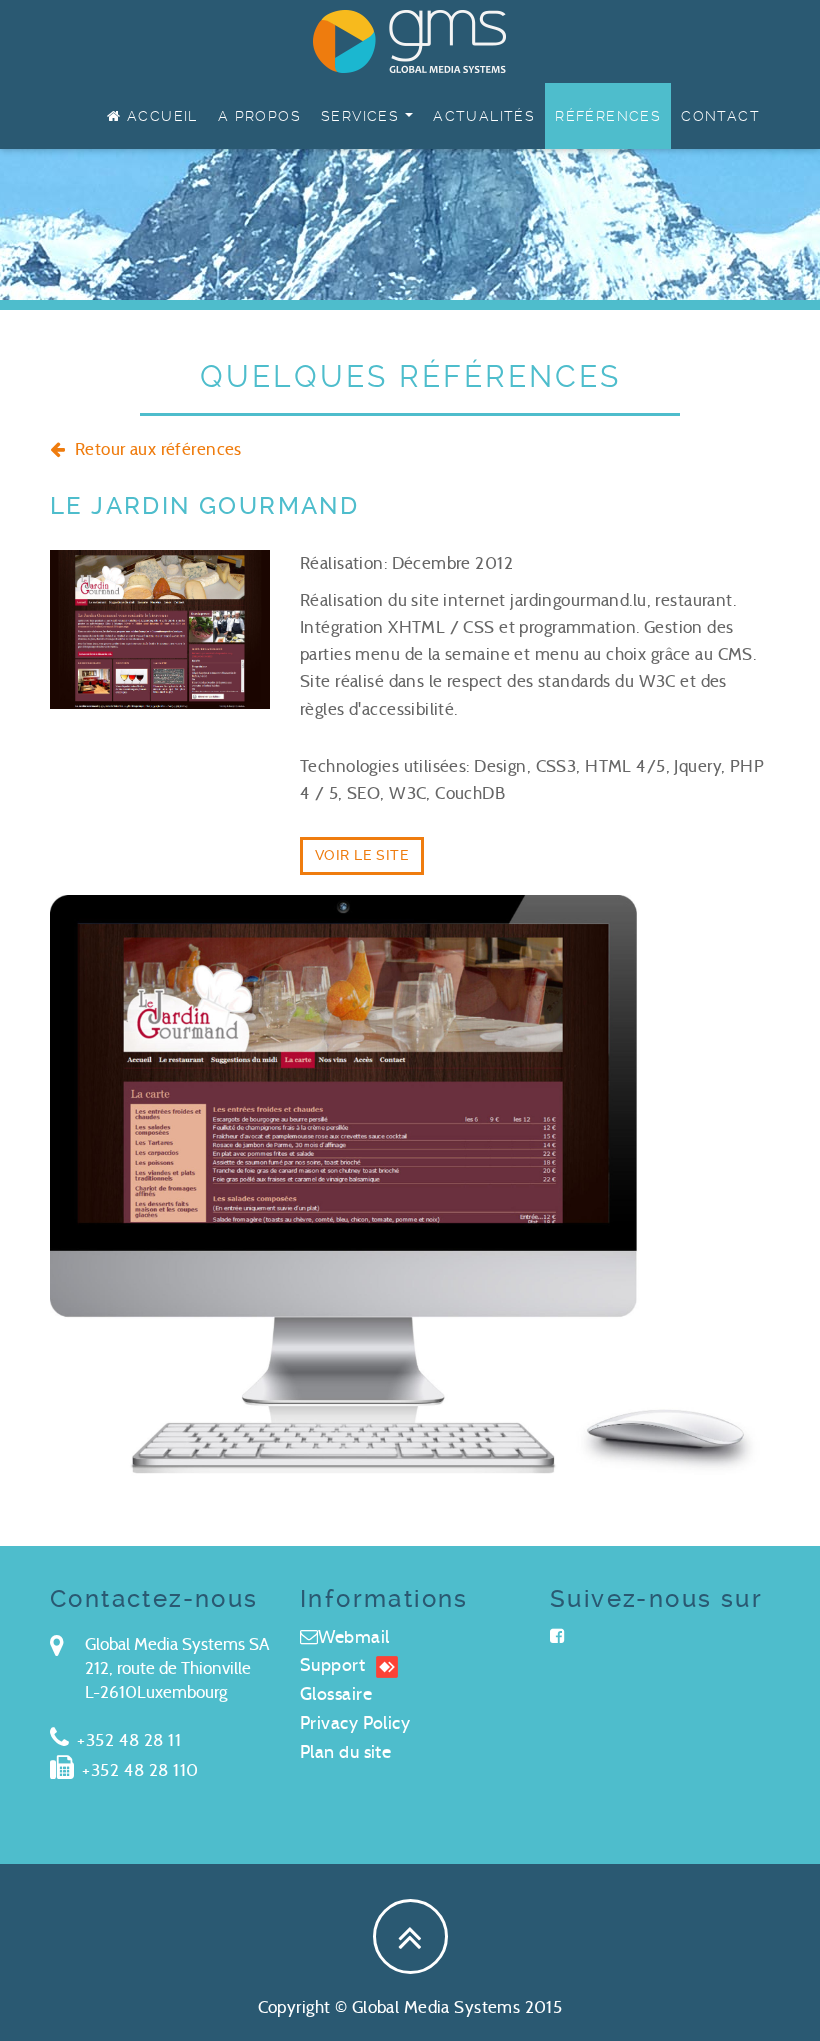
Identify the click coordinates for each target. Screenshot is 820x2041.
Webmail (353, 1637)
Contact (720, 116)
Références (608, 116)
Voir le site (362, 855)
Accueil (160, 116)
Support (332, 1665)
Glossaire (336, 1694)
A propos (259, 116)
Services (371, 124)
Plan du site (345, 1752)
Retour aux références (155, 449)
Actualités (484, 116)
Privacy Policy (355, 1723)
